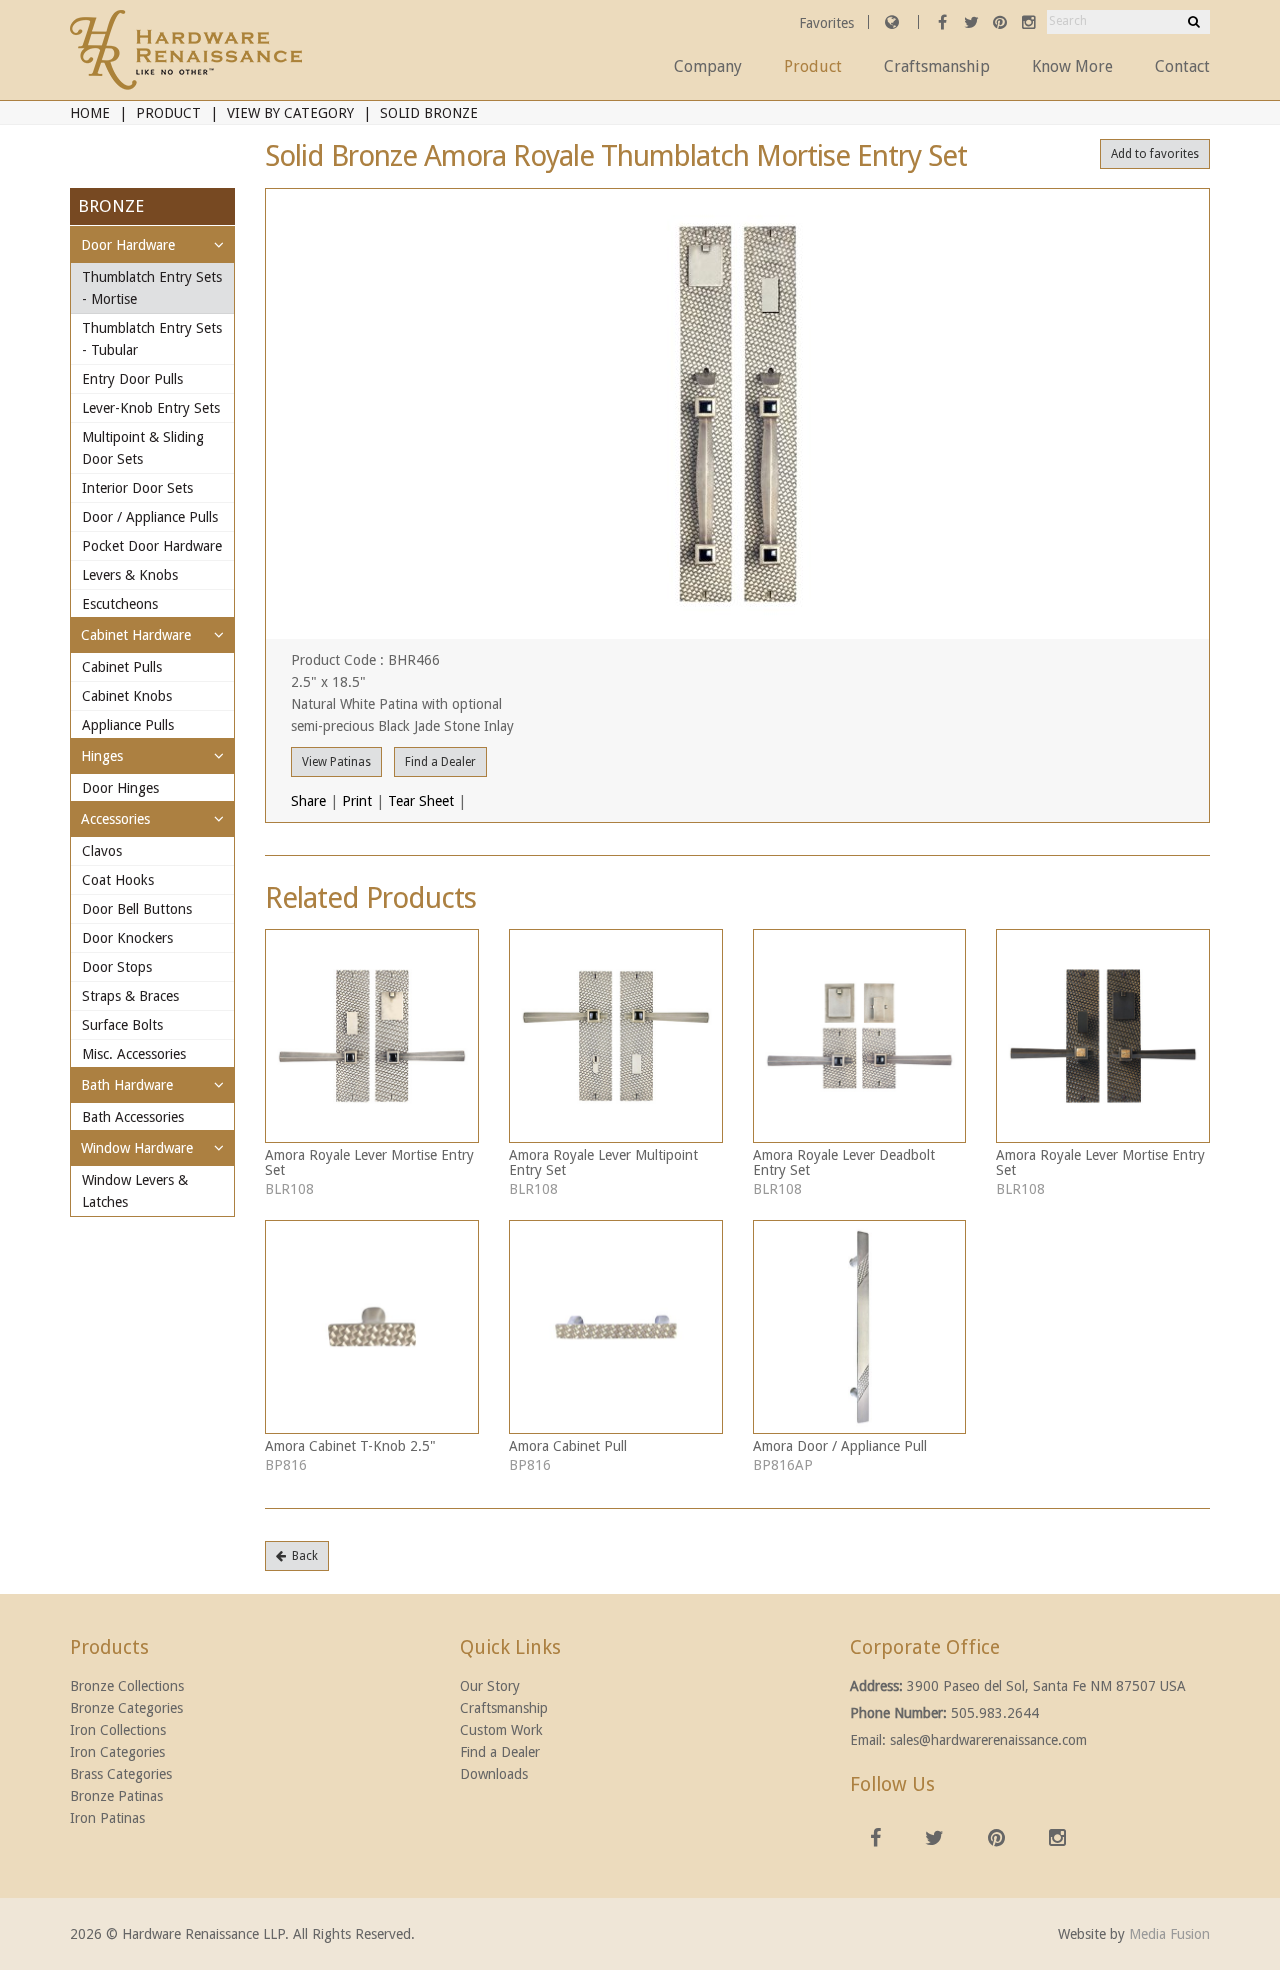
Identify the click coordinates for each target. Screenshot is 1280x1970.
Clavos (102, 851)
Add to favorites (1155, 154)
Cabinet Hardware (136, 635)
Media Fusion (1169, 1934)
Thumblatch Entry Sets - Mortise (152, 288)
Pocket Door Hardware (152, 546)
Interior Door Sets (137, 488)
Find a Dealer (440, 762)
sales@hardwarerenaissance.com (988, 1740)
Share (308, 801)
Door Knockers (127, 938)
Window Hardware (137, 1148)
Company (708, 66)
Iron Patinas (107, 1818)
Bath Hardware (127, 1085)
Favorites (828, 23)
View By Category (290, 113)
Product (813, 66)
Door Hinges (120, 788)
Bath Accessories (133, 1117)
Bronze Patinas (116, 1796)
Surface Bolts (122, 1025)
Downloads (494, 1774)
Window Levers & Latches (135, 1191)
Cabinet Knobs (127, 696)
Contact (1182, 66)
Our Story (490, 1686)
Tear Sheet (421, 801)
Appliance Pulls (128, 725)
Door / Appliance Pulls (150, 517)
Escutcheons (120, 604)
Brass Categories (121, 1774)
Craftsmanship (937, 66)
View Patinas (336, 762)
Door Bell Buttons (137, 909)
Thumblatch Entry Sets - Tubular (152, 339)
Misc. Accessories (134, 1054)
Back (302, 1556)
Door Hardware (128, 245)
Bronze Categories (126, 1708)
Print (357, 801)
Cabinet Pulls (122, 667)
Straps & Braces (130, 996)
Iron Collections (118, 1730)
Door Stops (117, 967)
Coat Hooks (118, 880)
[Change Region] (892, 22)
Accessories (115, 819)
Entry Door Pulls (132, 379)
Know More (1072, 66)
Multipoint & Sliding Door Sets (143, 448)
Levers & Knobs (130, 575)
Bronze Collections (127, 1686)
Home (90, 113)
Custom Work (501, 1730)
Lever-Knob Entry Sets (151, 408)
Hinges (102, 756)
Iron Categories (117, 1752)
